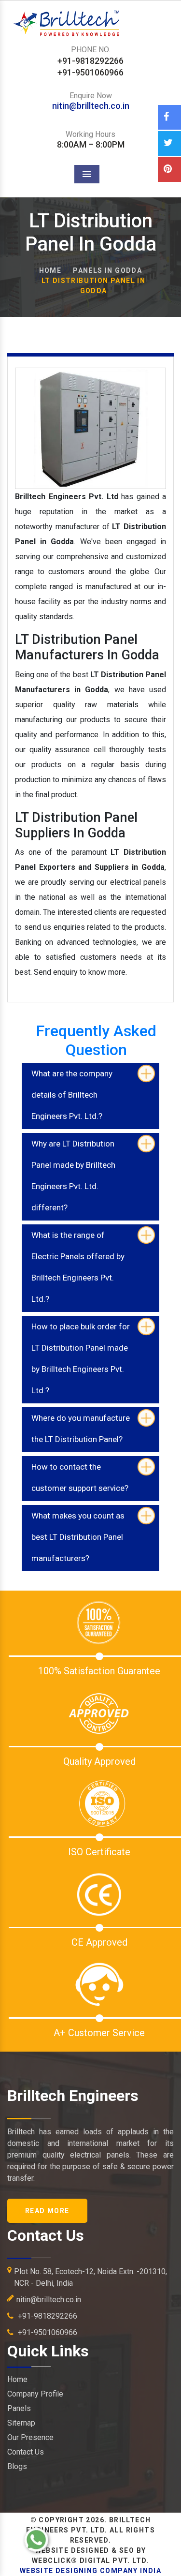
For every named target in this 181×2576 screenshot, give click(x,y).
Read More (47, 2211)
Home (50, 270)
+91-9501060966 (47, 2332)
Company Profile (35, 2394)
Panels (19, 2408)
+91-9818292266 (47, 2316)
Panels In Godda (107, 270)
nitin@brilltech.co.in (91, 106)
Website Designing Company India (90, 2571)
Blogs (17, 2466)
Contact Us (26, 2452)
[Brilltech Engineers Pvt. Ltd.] (90, 14)
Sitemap (21, 2423)
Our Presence (30, 2437)
